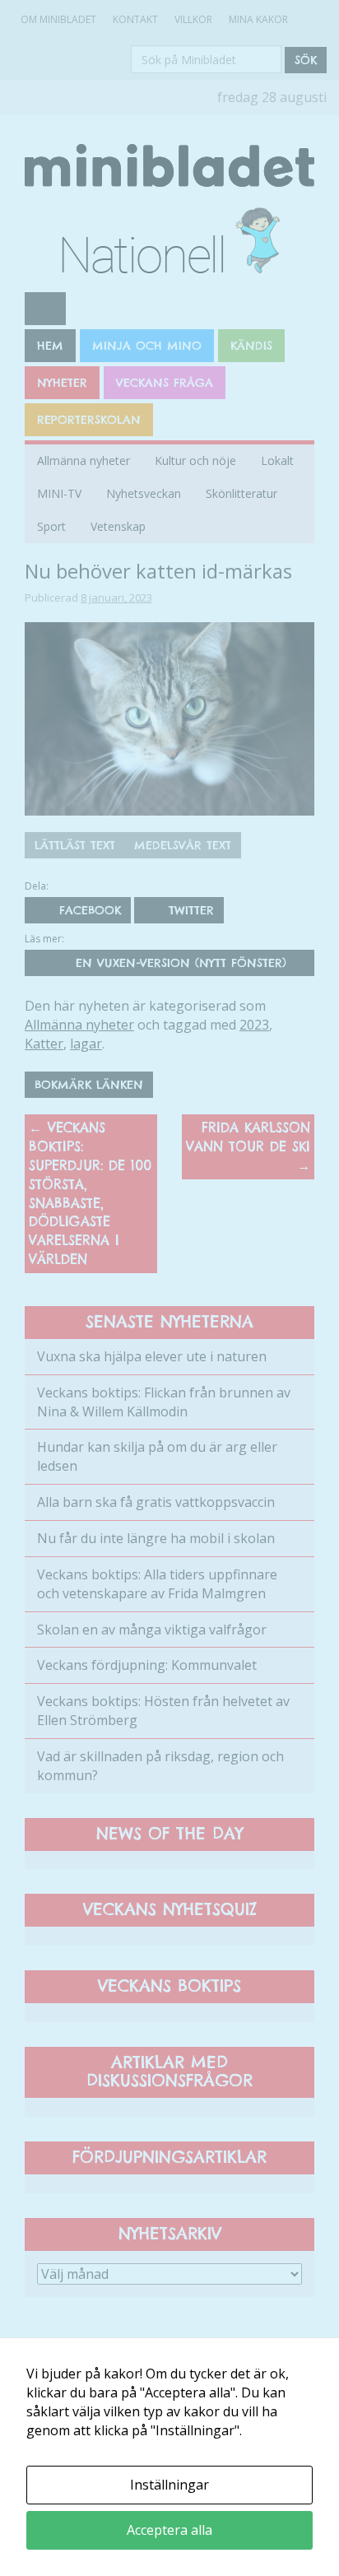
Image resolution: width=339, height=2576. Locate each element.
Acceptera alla (169, 2530)
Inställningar (169, 2485)
